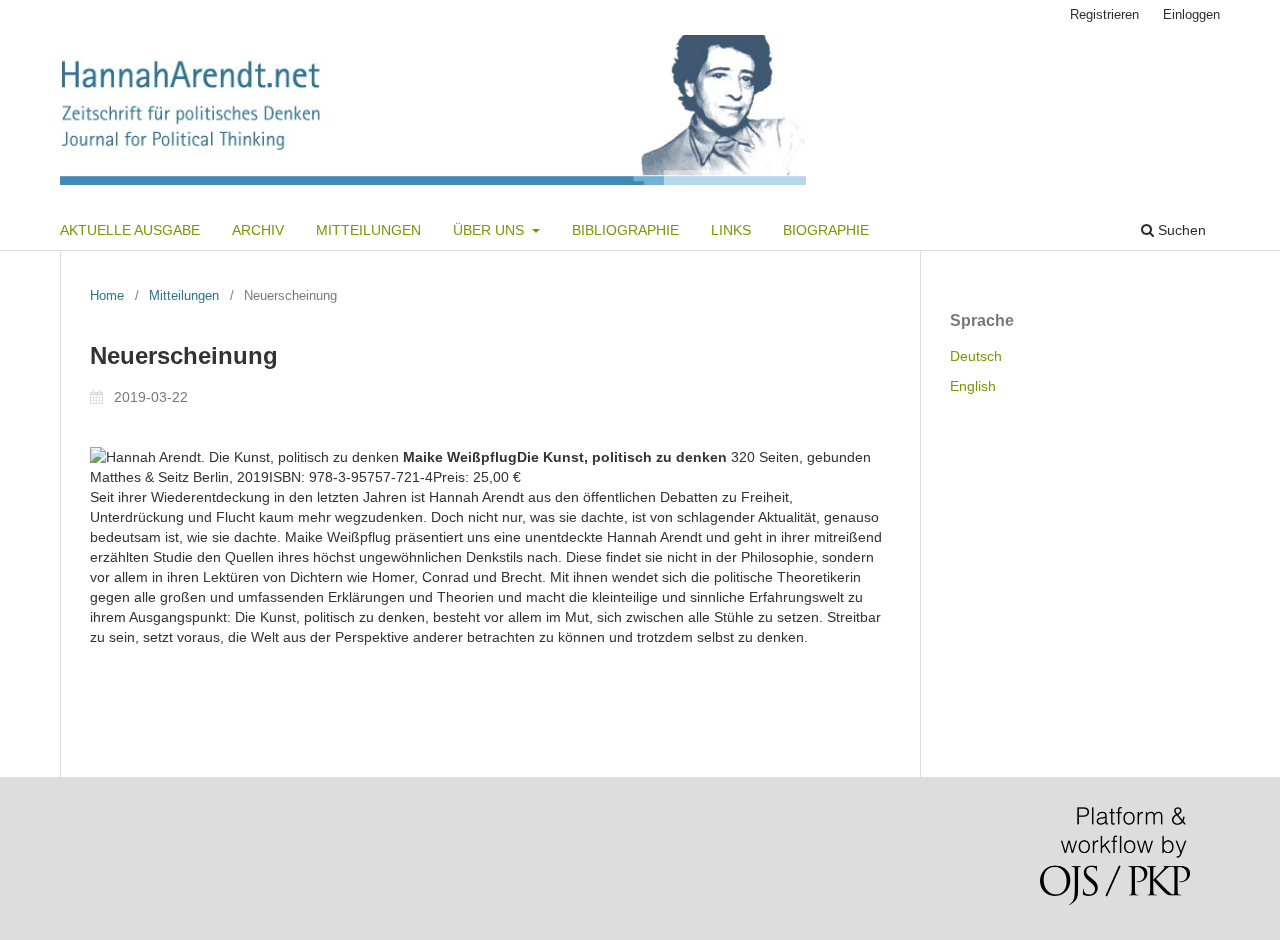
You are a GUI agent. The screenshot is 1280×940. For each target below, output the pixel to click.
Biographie (826, 230)
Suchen (1180, 230)
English (973, 386)
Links (731, 230)
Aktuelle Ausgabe (130, 230)
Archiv (258, 230)
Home (107, 295)
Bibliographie (625, 230)
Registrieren (1104, 14)
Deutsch (976, 356)
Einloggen (1191, 14)
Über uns (490, 230)
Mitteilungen (368, 230)
